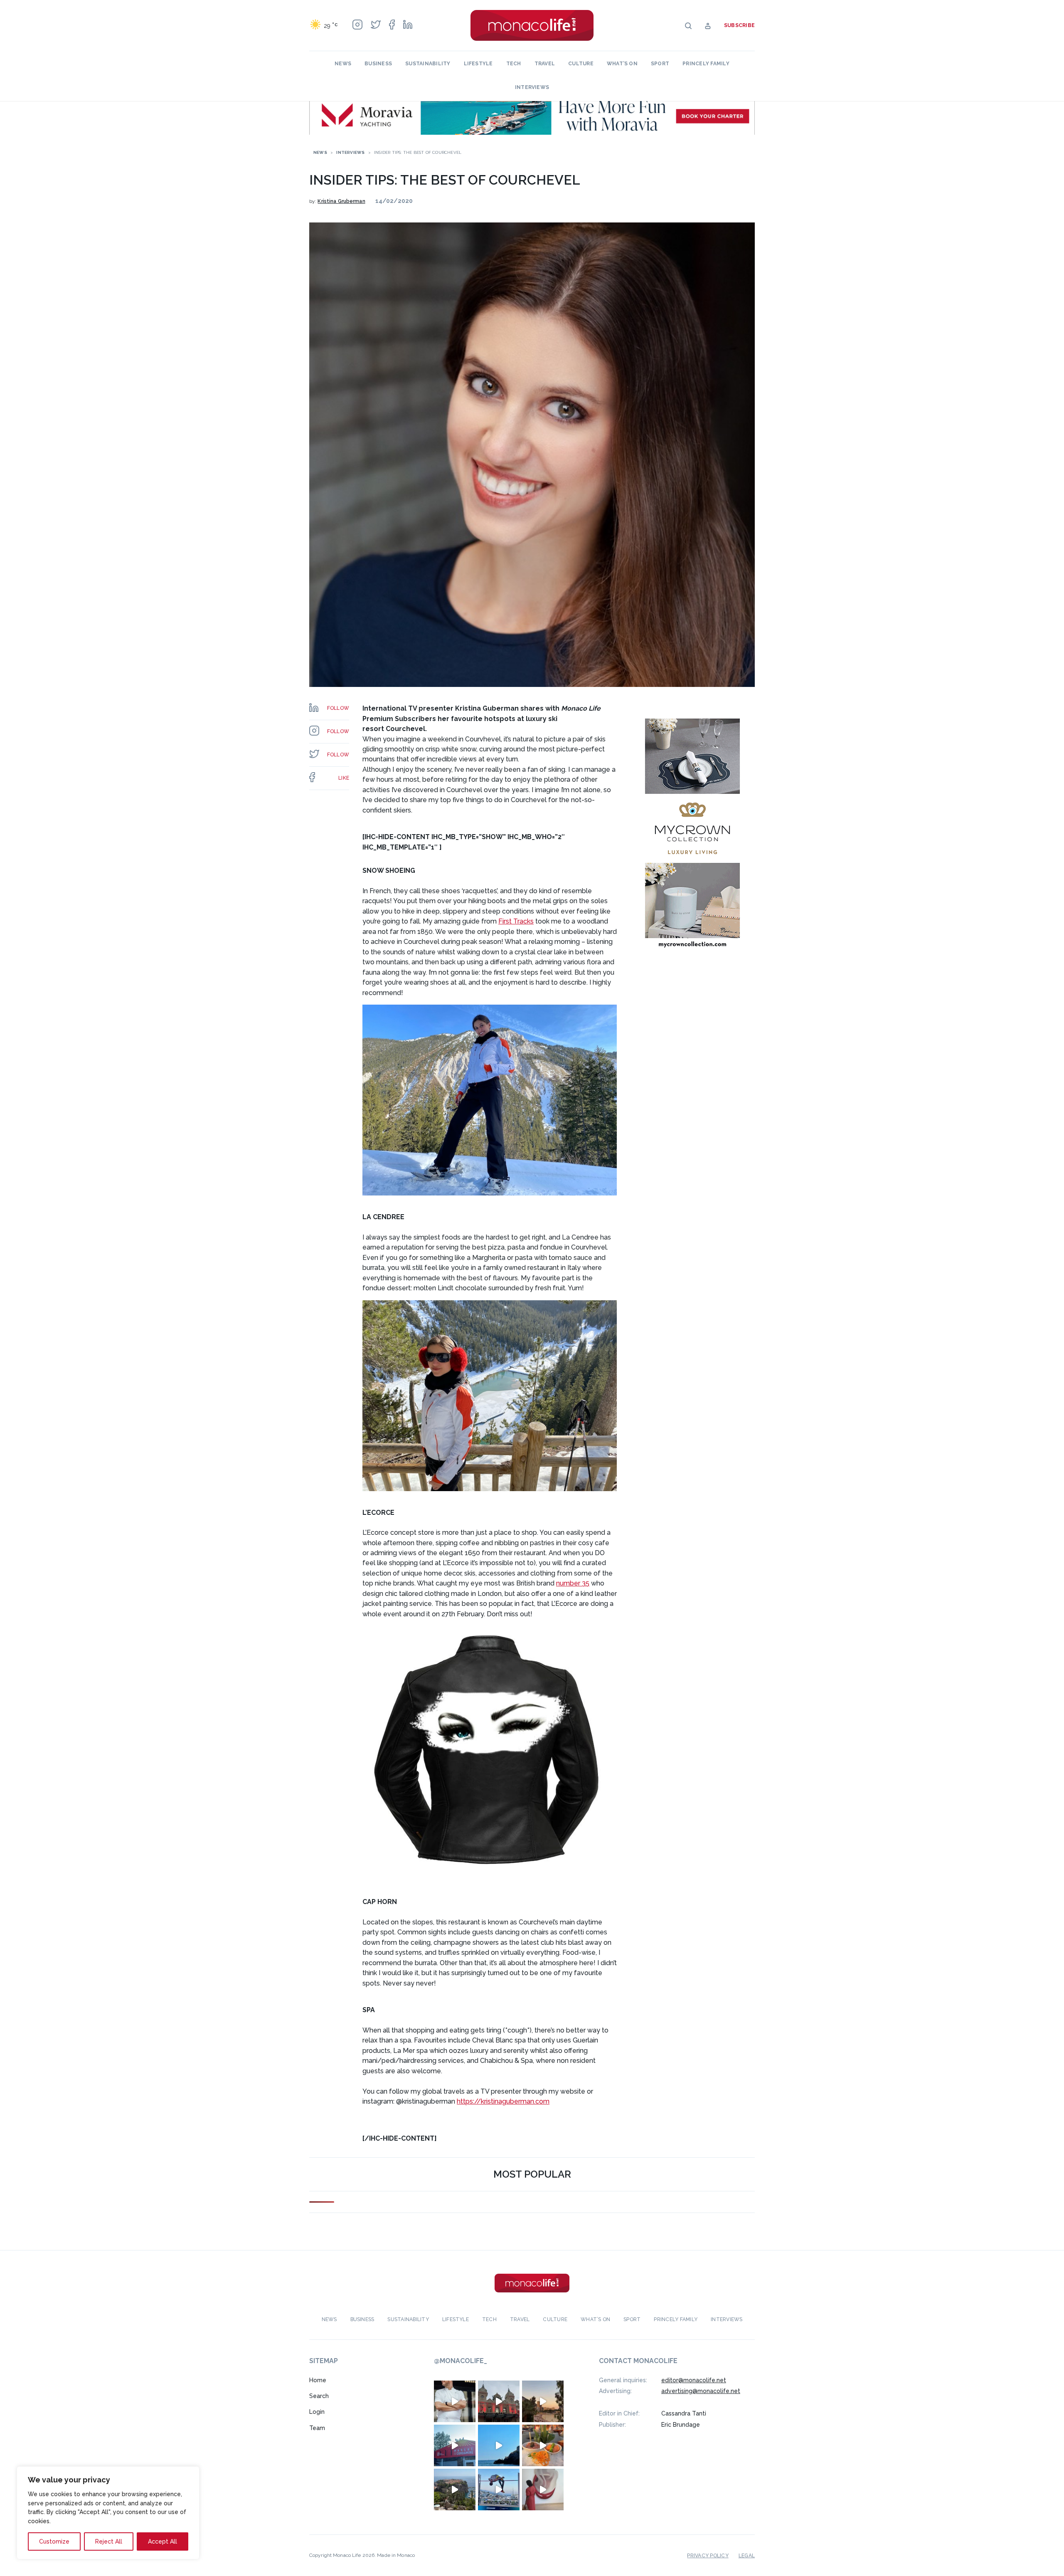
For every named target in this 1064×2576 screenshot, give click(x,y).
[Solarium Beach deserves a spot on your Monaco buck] (499, 2445)
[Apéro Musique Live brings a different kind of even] (455, 2445)
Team (317, 2428)
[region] (108, 2513)
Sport (660, 64)
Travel (545, 64)
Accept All (163, 2541)
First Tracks (516, 921)
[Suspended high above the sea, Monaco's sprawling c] (455, 2489)
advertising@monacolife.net (701, 2391)
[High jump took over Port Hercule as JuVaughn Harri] (499, 2489)
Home (318, 2380)
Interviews (532, 87)
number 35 (573, 1583)
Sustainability (428, 64)
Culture (581, 64)
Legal (747, 2555)
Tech (514, 64)
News (343, 64)
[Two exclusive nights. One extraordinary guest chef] (455, 2401)
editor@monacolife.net (694, 2380)
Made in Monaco (396, 2555)
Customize (54, 2541)
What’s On (622, 64)
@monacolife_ (461, 2361)
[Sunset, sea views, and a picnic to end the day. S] (543, 2401)
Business (378, 64)
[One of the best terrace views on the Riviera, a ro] (543, 2445)
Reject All (109, 2541)
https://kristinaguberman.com (503, 2101)
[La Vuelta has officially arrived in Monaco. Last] (499, 2401)
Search (319, 2396)
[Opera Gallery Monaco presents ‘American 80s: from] (543, 2489)
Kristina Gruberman (341, 201)
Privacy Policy (708, 2555)
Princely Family (706, 64)
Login (317, 2412)
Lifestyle (478, 64)
